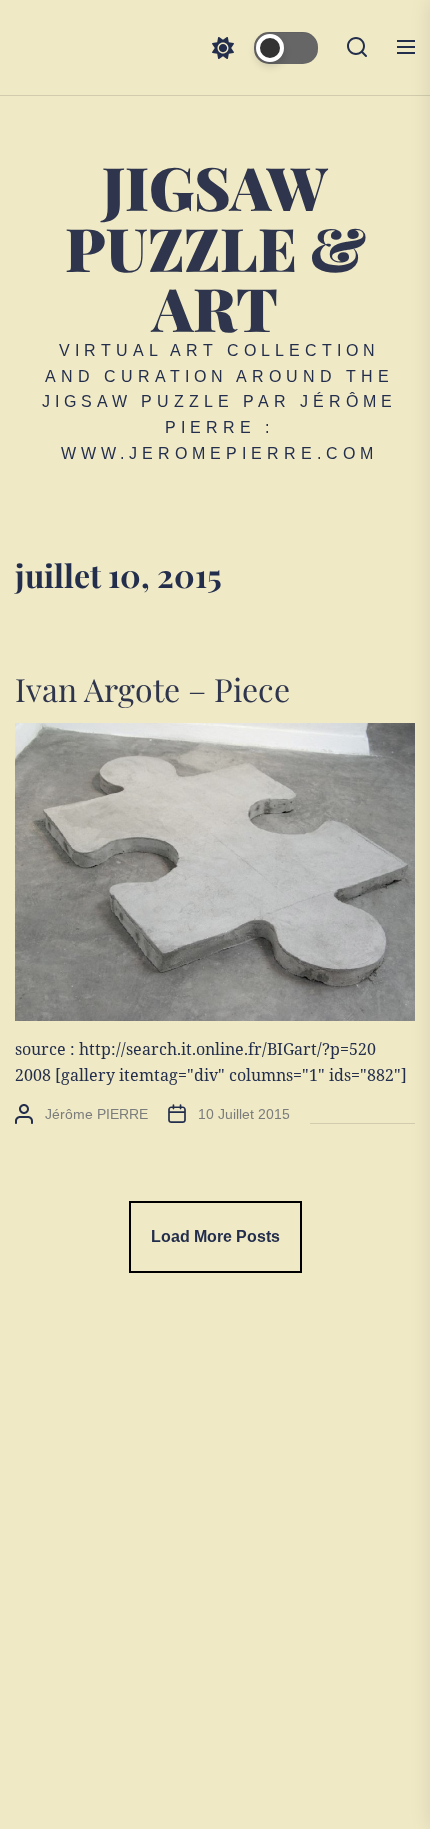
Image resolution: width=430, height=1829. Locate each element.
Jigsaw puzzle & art (215, 247)
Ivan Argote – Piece (152, 688)
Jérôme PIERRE (96, 1114)
